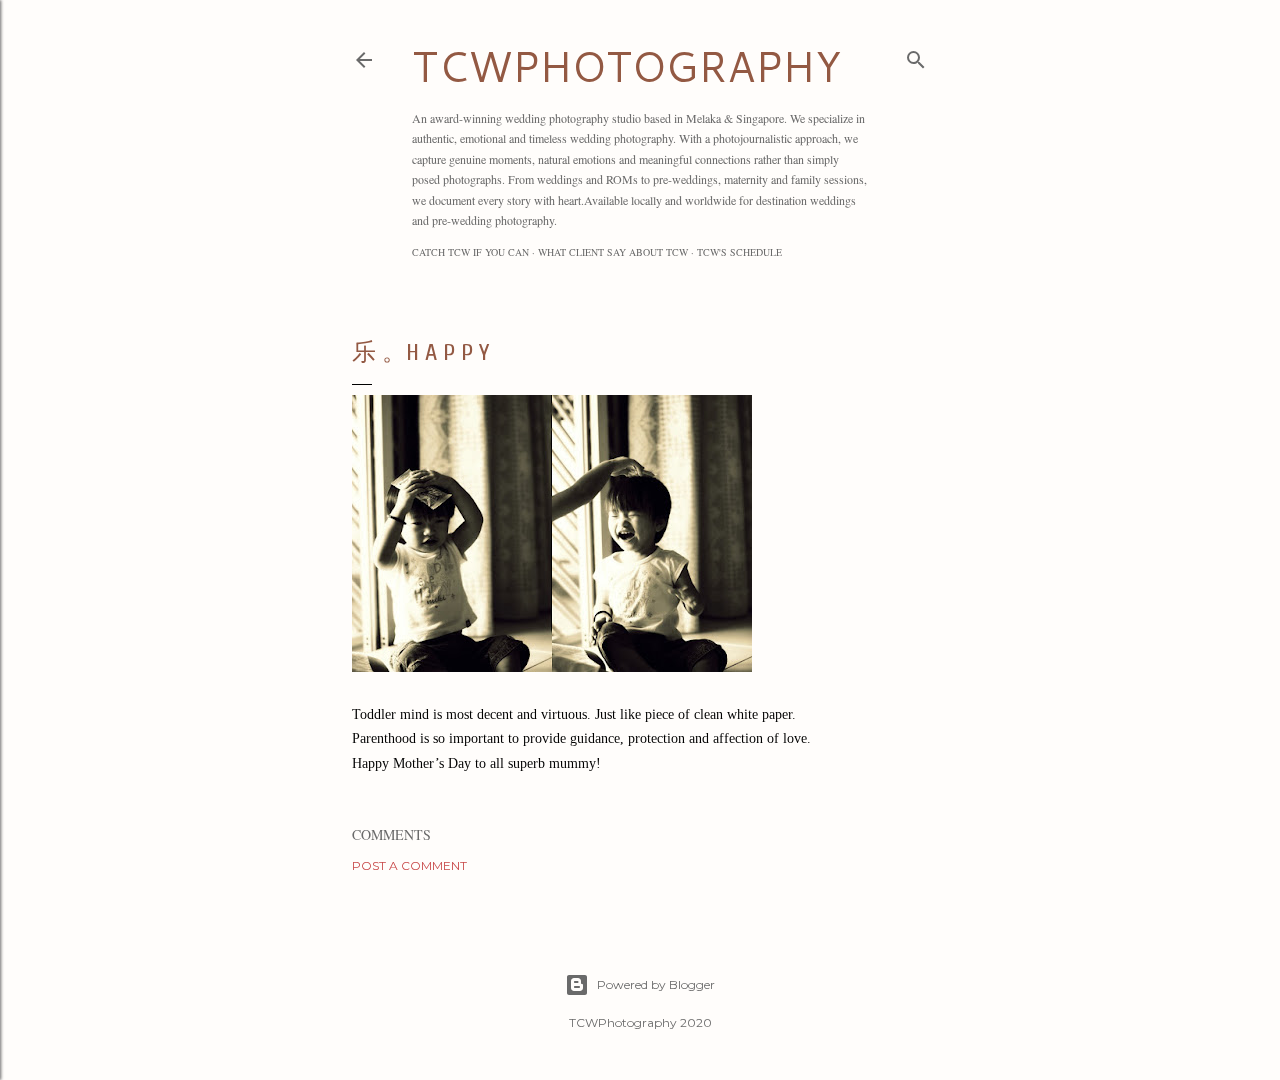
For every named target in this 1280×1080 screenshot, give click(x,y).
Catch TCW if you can (470, 252)
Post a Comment (409, 865)
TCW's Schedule (739, 252)
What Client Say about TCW (613, 252)
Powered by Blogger (656, 984)
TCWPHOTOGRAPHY (626, 66)
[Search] (916, 55)
